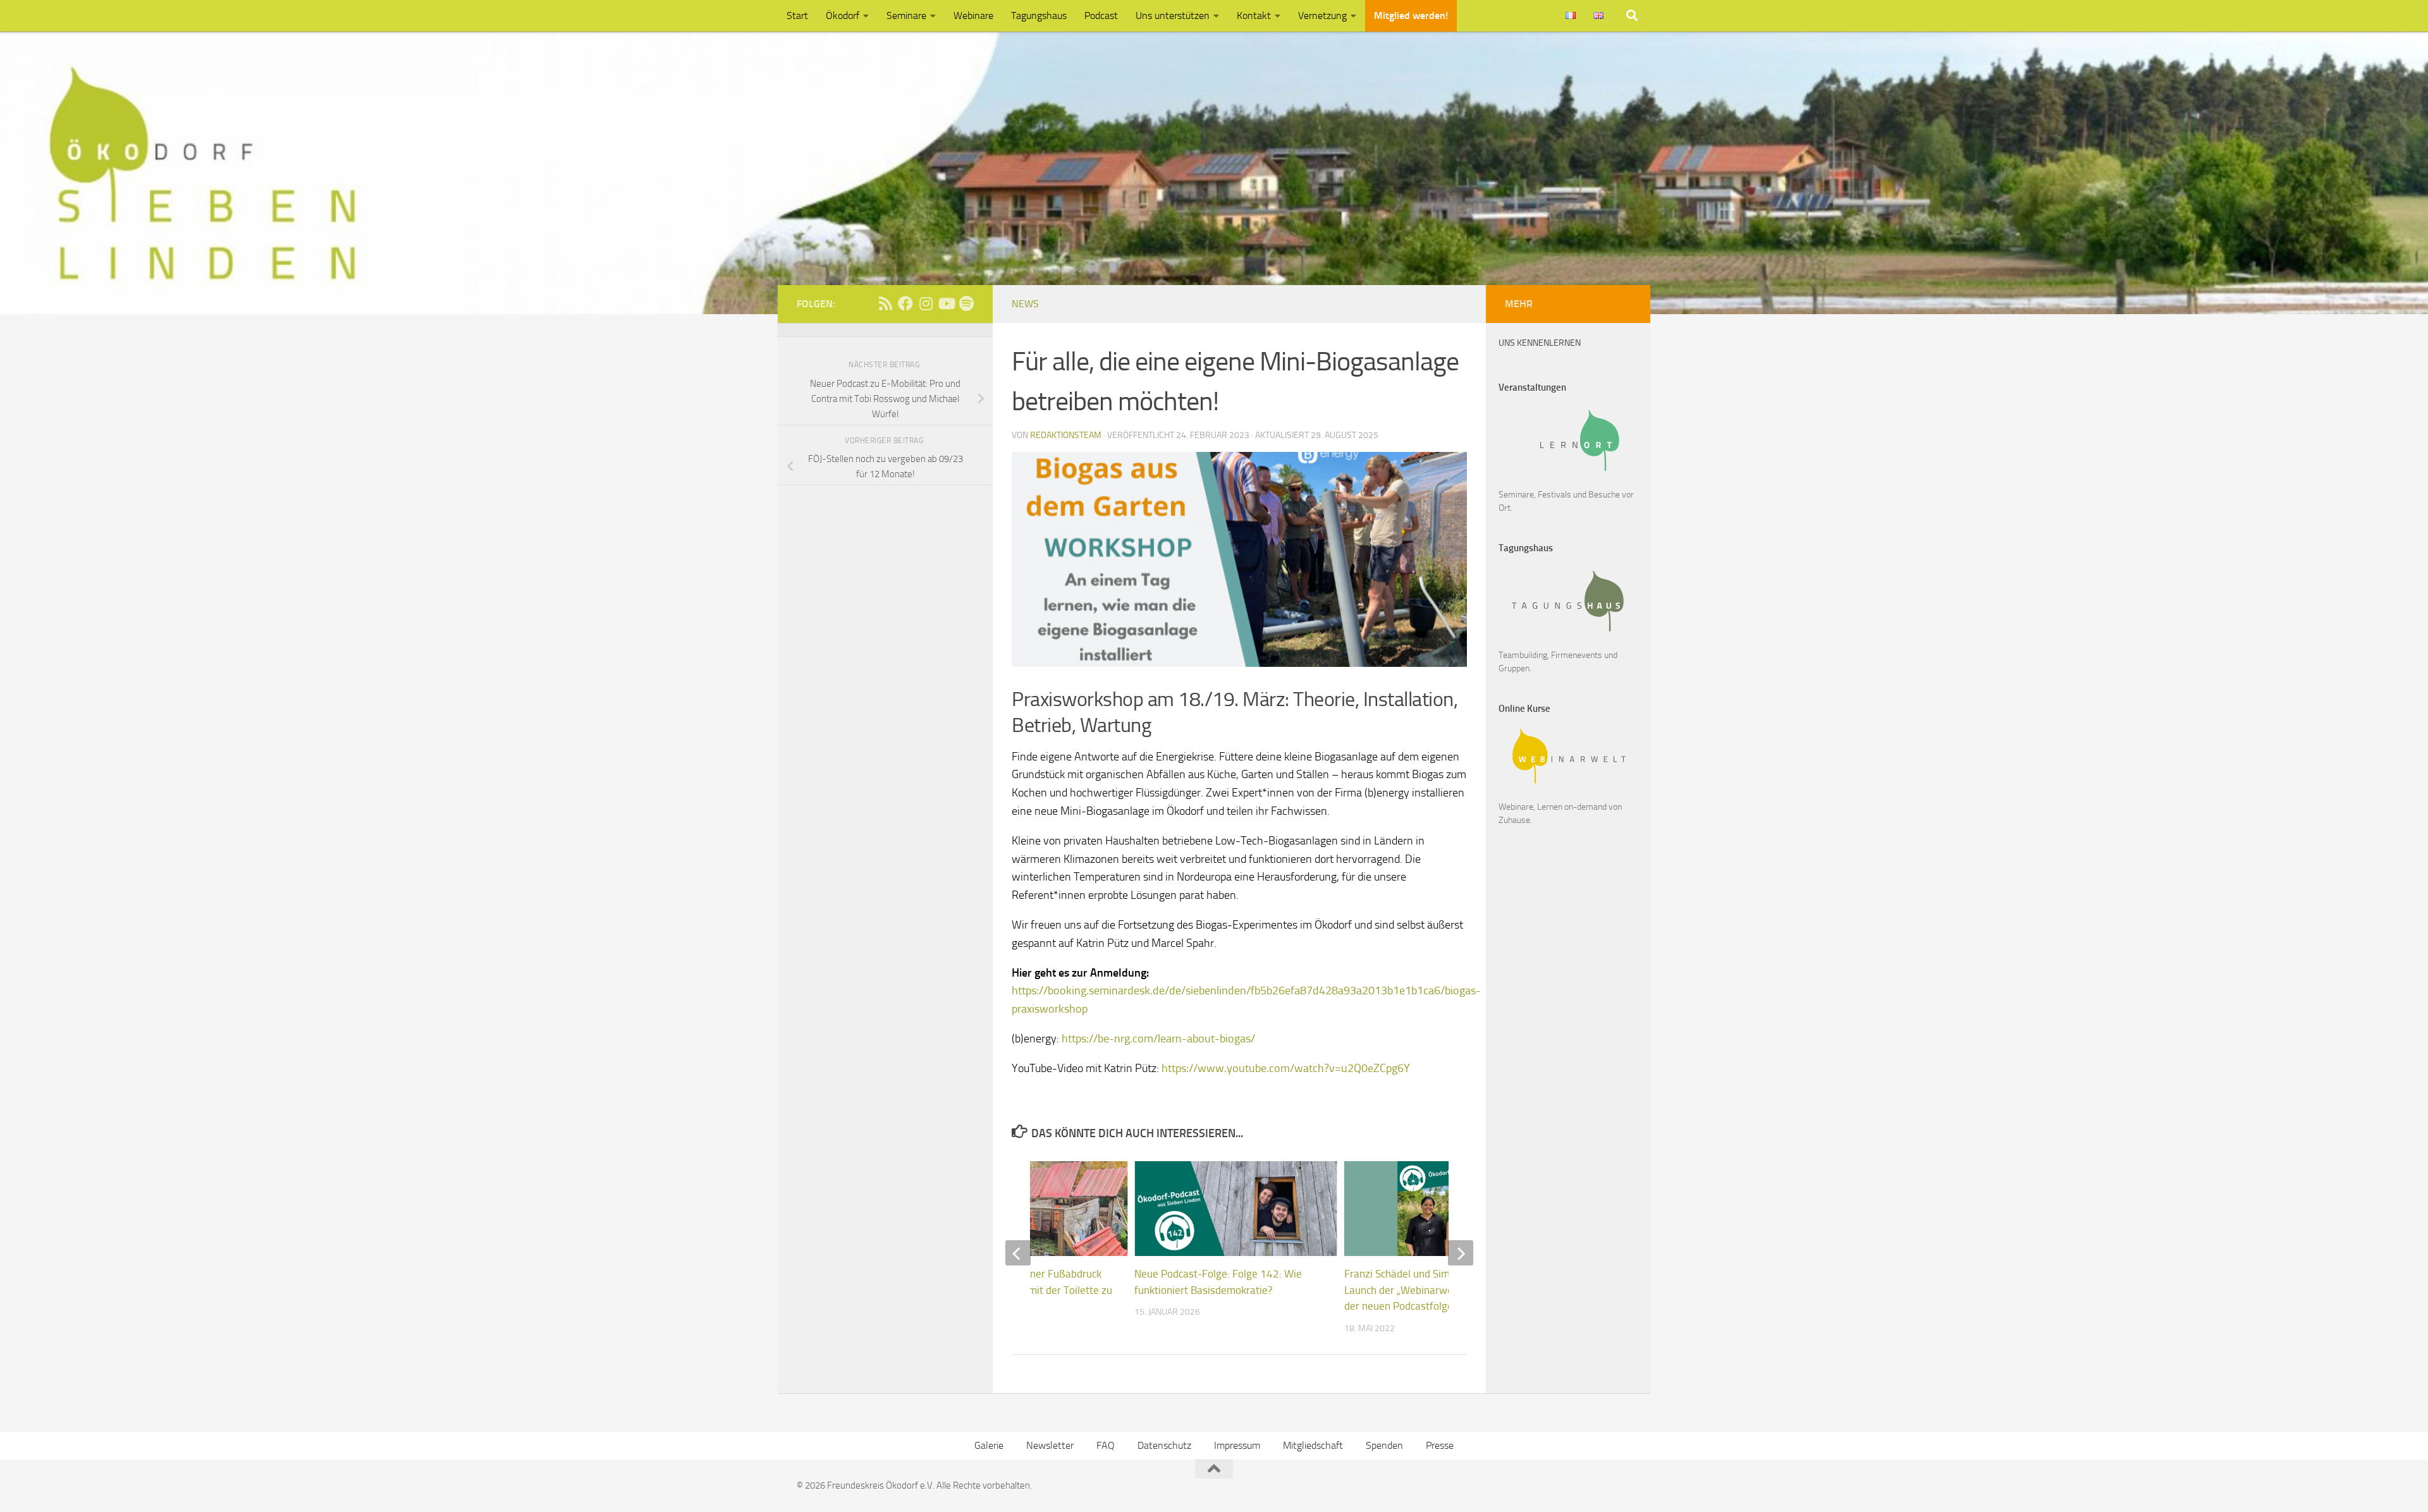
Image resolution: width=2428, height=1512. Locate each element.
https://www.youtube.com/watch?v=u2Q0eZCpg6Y (1286, 1068)
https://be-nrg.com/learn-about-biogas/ (1158, 1039)
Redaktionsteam (1066, 435)
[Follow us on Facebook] (905, 303)
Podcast (1101, 15)
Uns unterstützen (1173, 15)
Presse (1440, 1445)
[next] (1461, 1253)
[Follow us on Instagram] (926, 303)
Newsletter (1050, 1445)
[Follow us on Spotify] (966, 303)
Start (797, 15)
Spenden (1384, 1445)
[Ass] (885, 303)
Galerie (989, 1445)
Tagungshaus (1039, 15)
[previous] (1018, 1253)
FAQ (1106, 1445)
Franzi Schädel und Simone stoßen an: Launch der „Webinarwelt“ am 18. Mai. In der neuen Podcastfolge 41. (1438, 1290)
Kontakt (1254, 15)
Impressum (1237, 1445)
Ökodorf (843, 15)
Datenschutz (1164, 1445)
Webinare (973, 15)
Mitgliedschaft (1313, 1445)
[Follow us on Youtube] (946, 303)
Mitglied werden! (1411, 15)
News (1025, 304)
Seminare (906, 15)
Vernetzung (1322, 15)
